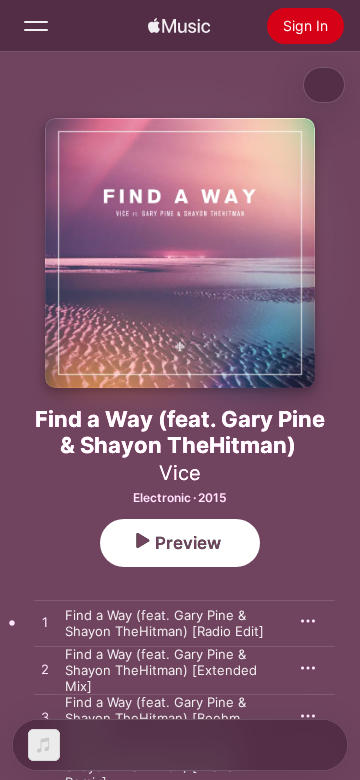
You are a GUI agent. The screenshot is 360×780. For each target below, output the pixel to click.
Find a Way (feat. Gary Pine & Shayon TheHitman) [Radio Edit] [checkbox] (164, 623)
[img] (179, 26)
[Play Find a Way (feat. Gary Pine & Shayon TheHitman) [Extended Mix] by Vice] (45, 670)
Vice (180, 473)
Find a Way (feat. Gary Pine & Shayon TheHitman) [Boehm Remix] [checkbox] (155, 718)
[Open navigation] (36, 26)
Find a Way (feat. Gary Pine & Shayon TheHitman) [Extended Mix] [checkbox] (161, 670)
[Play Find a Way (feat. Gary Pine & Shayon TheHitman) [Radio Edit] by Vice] (45, 623)
